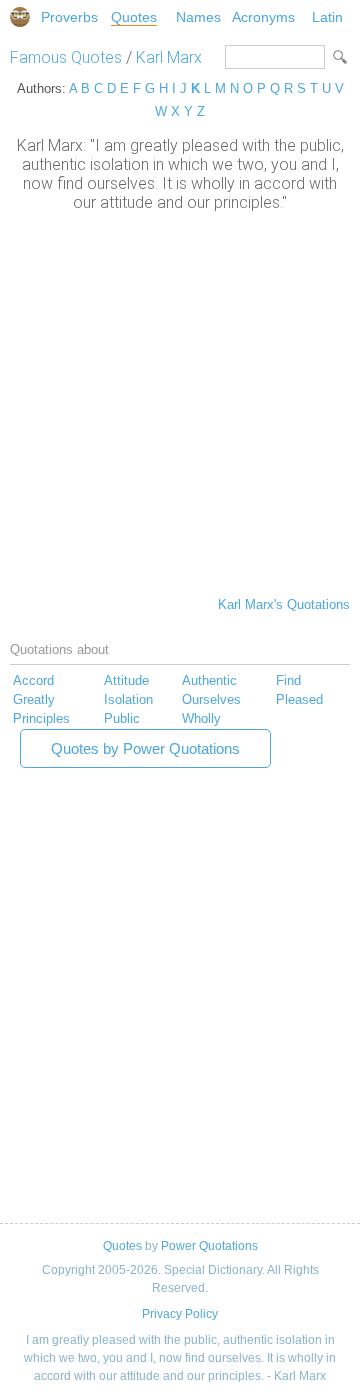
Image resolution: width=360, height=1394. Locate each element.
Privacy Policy (180, 1314)
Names (198, 17)
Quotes (134, 17)
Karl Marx (169, 57)
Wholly (201, 718)
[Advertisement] (180, 402)
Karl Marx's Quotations (284, 604)
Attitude (126, 680)
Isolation (128, 699)
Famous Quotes (66, 57)
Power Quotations (209, 1246)
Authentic (209, 680)
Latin (327, 17)
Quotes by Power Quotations (145, 748)
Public (122, 718)
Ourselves (211, 699)
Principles (41, 718)
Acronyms (263, 17)
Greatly (34, 699)
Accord (33, 680)
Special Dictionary (20, 17)
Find (288, 680)
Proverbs (69, 17)
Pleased (299, 699)
